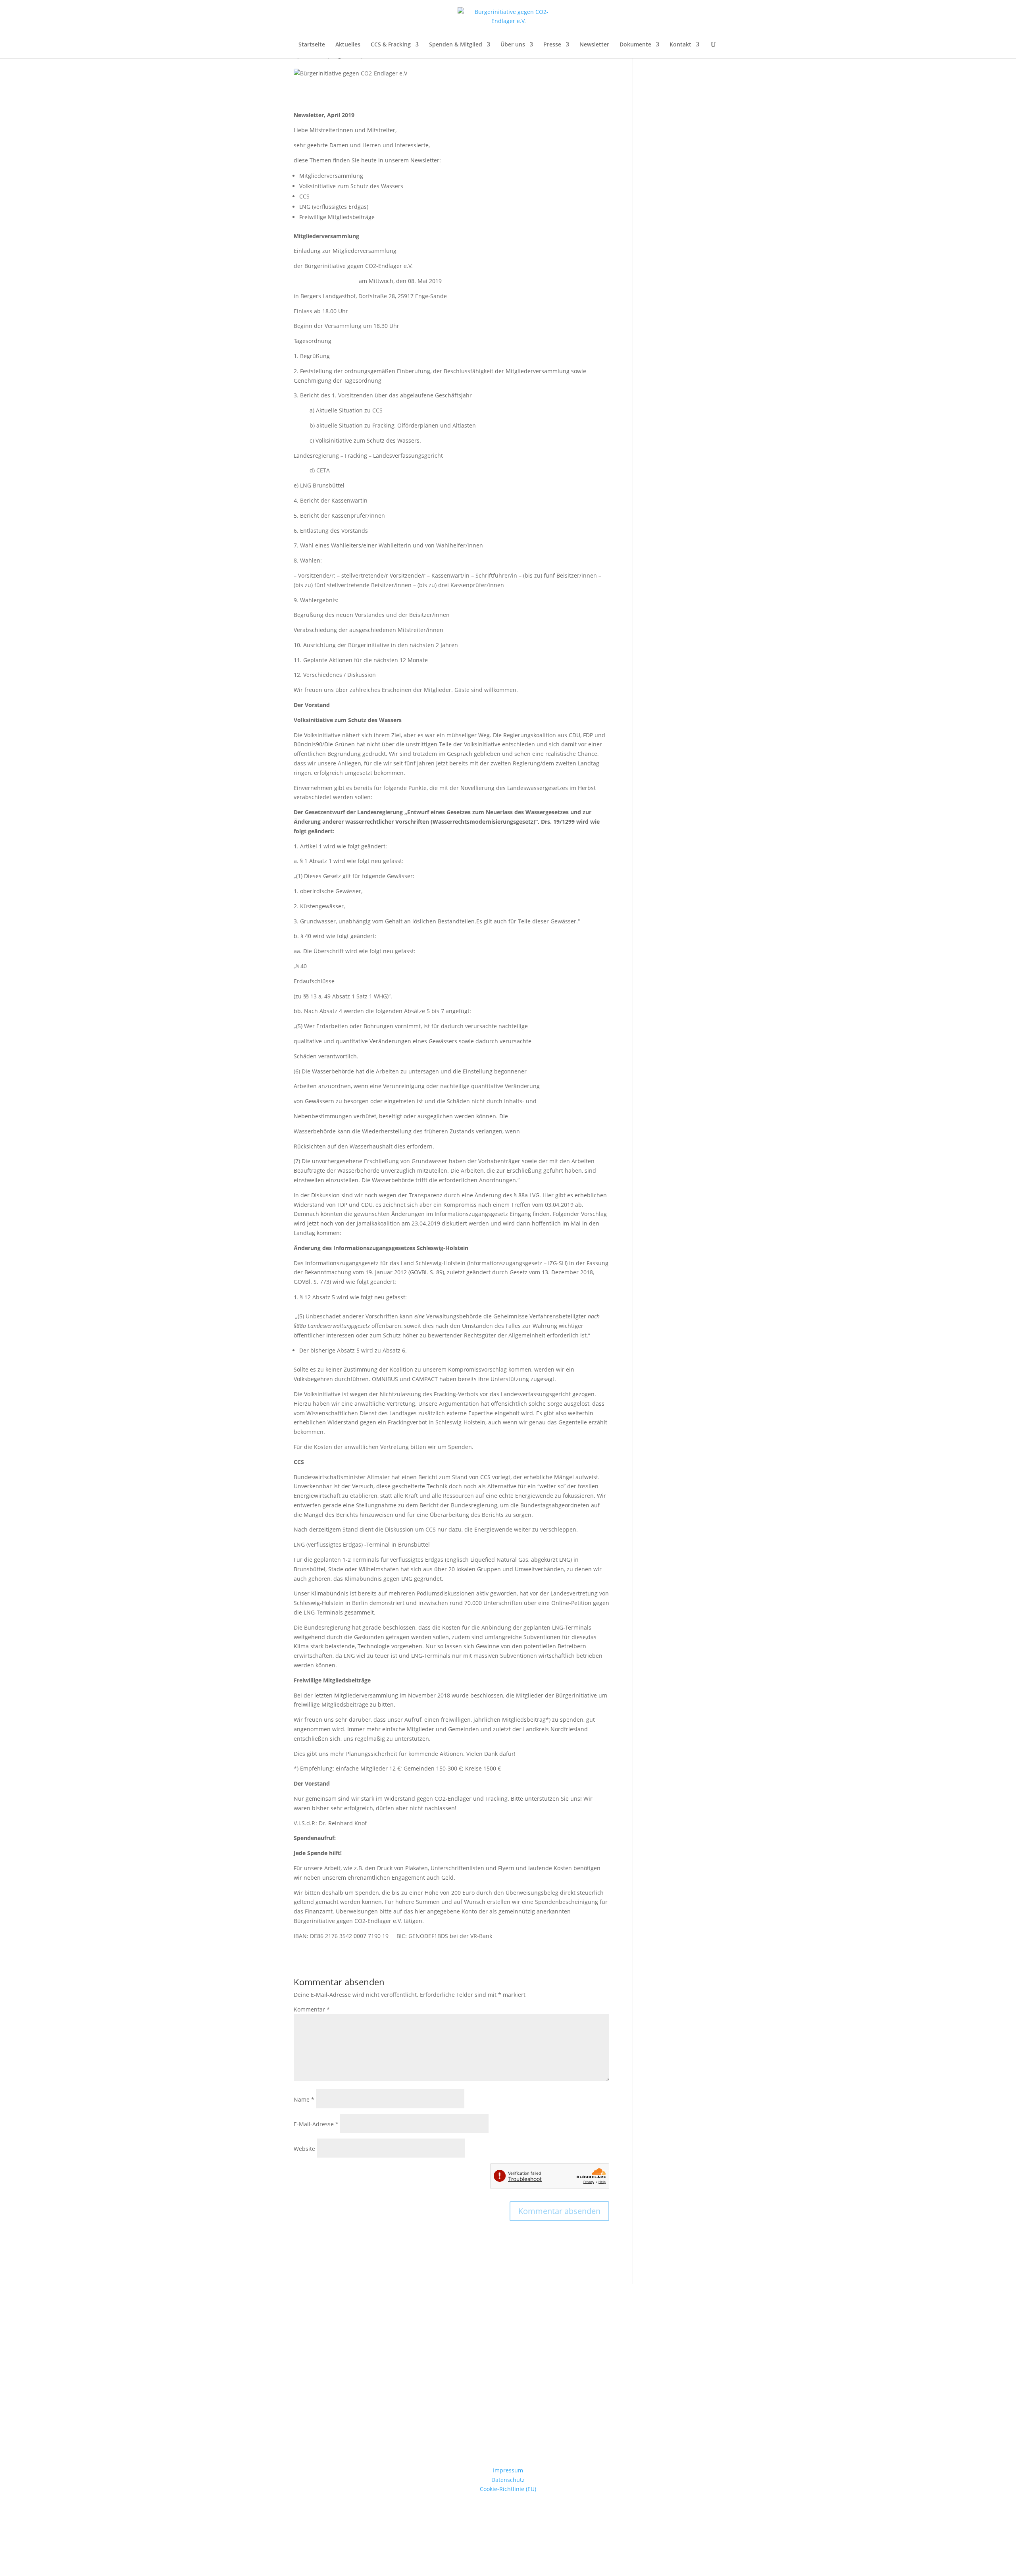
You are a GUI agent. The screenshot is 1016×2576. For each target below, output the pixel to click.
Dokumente (635, 45)
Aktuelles (348, 45)
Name (304, 2099)
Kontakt (680, 45)
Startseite (312, 45)
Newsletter (594, 45)
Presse (552, 45)
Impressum (508, 2470)
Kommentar (312, 2009)
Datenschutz (508, 2480)
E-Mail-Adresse (316, 2124)
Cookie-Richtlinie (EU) (508, 2489)
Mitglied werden (508, 2415)
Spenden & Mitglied (456, 45)
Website (304, 2149)
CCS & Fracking (391, 45)
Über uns (513, 45)
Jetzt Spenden (508, 2354)
